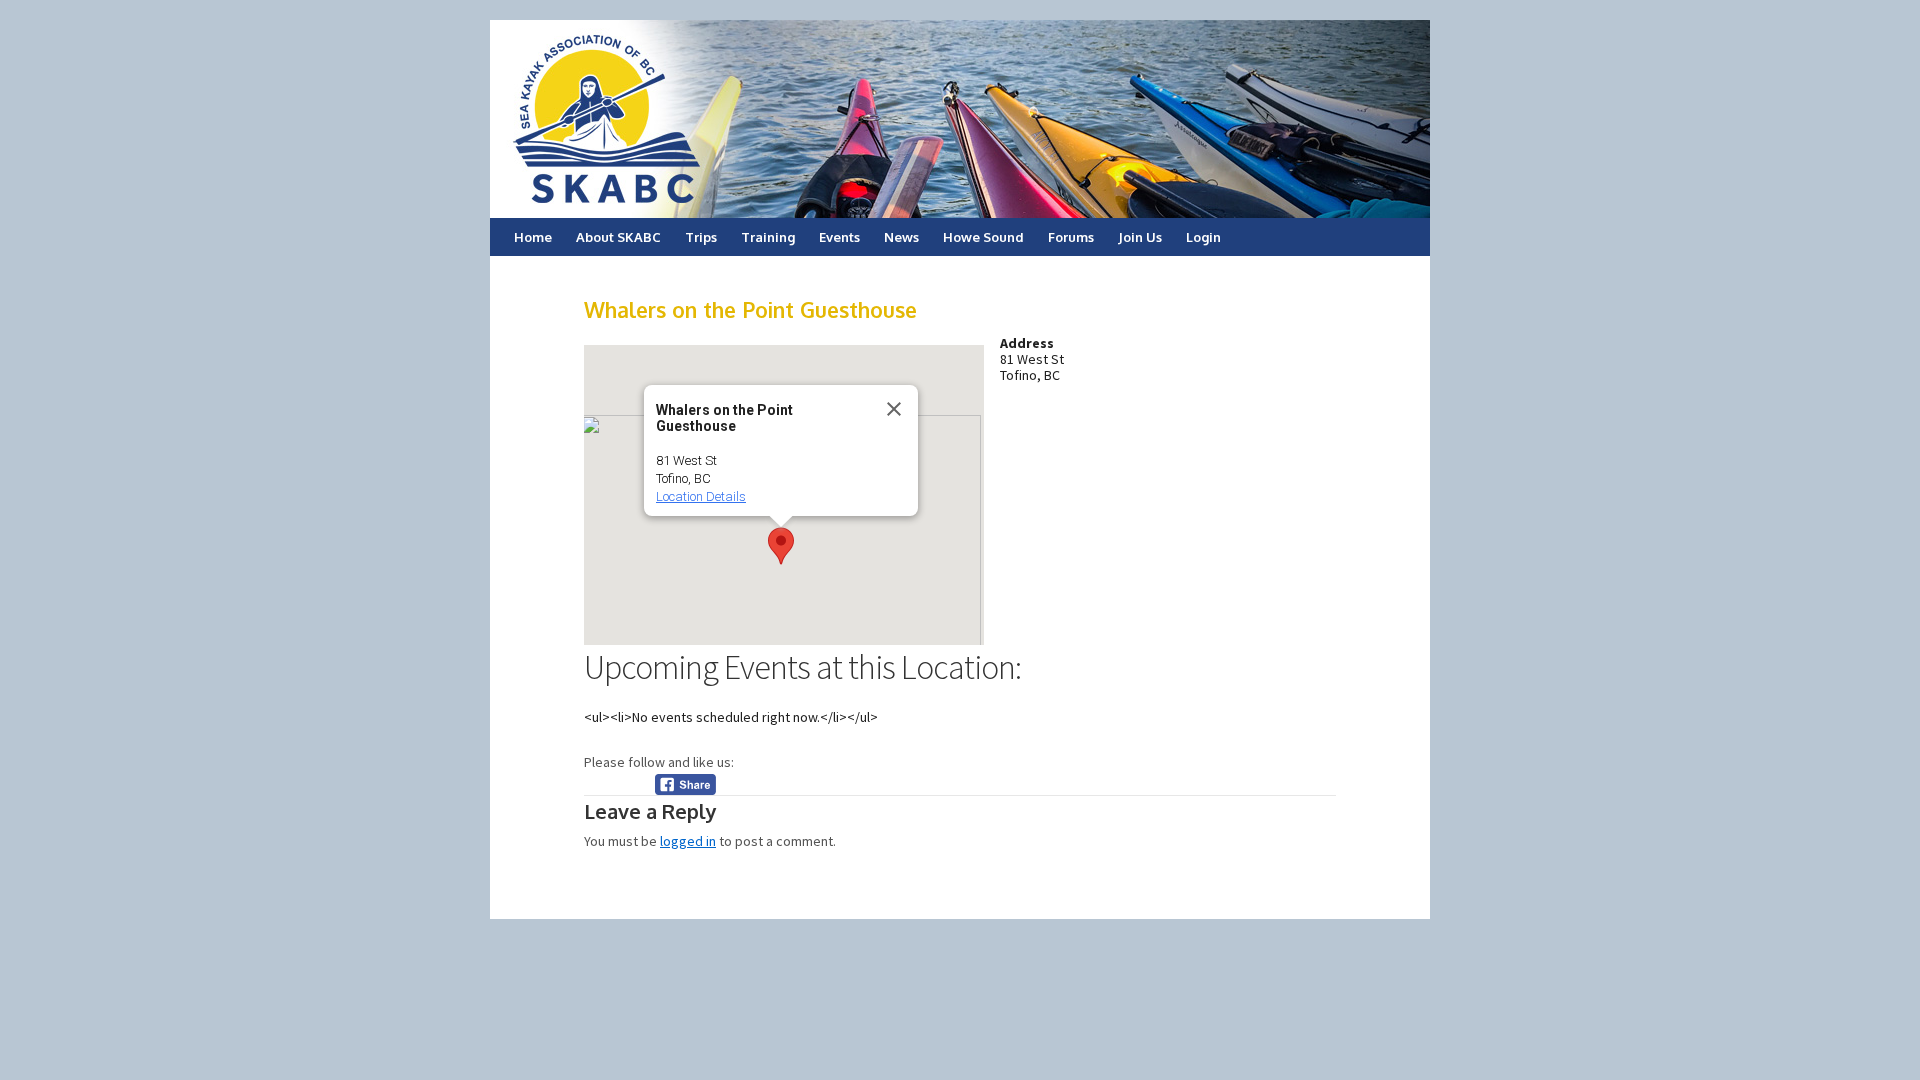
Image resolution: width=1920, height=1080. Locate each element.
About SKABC (618, 237)
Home (533, 237)
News (901, 237)
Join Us (1140, 237)
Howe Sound (983, 237)
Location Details (701, 496)
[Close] (894, 409)
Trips (701, 237)
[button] (781, 546)
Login (1203, 237)
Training (768, 237)
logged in (688, 841)
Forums (1071, 237)
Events (839, 237)
